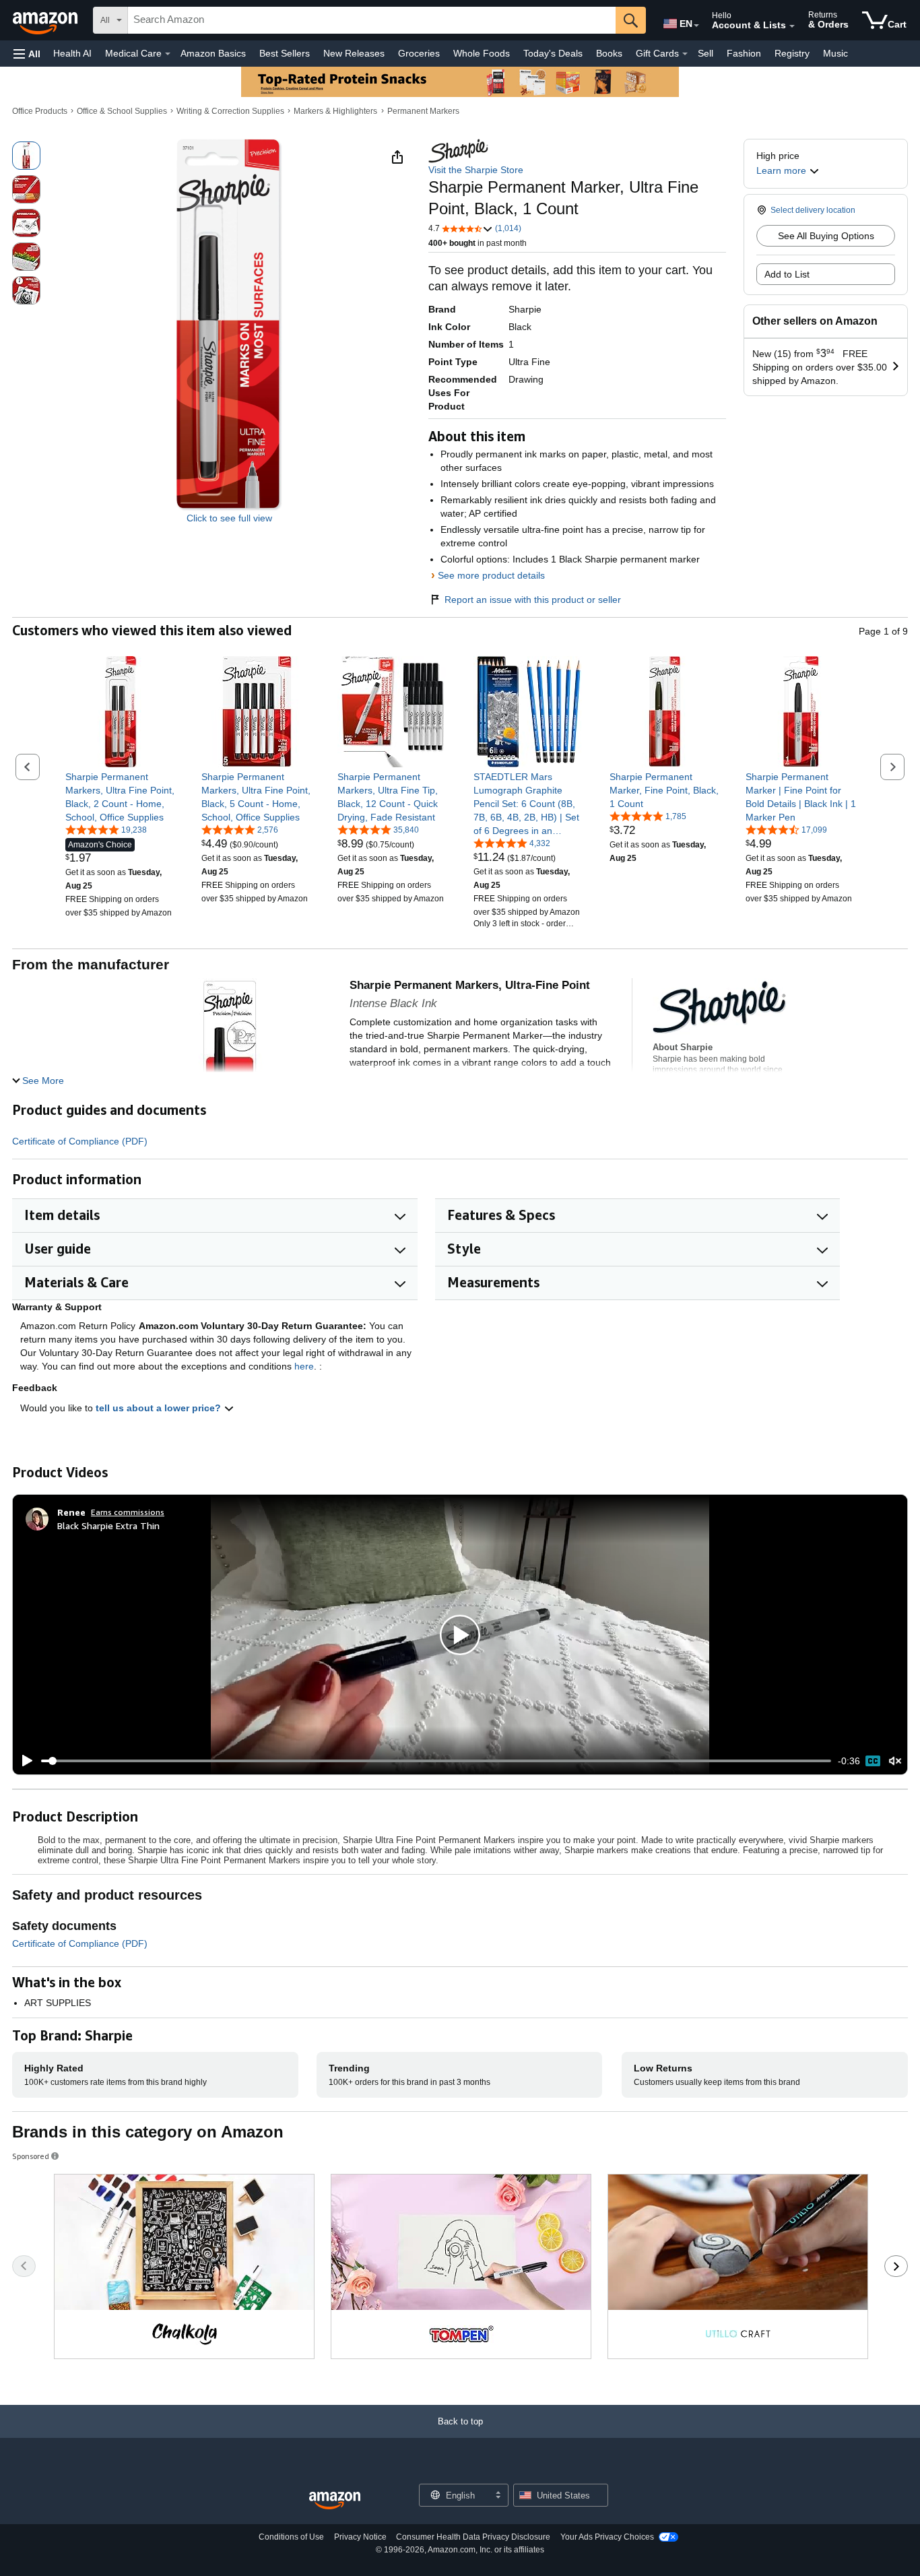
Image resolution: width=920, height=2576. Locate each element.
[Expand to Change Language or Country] (696, 26)
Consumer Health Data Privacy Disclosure (473, 2537)
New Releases (354, 53)
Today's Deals (553, 53)
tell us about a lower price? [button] (160, 1408)
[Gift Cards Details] (685, 54)
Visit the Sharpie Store (476, 170)
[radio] (26, 156)
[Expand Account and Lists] (792, 26)
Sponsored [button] (31, 2156)
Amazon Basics (213, 53)
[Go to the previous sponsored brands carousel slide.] (24, 2266)
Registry (792, 53)
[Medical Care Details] (168, 54)
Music (835, 53)
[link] (121, 797)
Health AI (72, 53)
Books (609, 53)
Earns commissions (128, 1512)
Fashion (744, 53)
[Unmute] (895, 1761)
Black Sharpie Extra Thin (108, 1525)
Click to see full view (229, 518)
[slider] (436, 1761)
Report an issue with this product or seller (533, 600)
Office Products (40, 111)
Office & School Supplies (122, 111)
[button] (27, 54)
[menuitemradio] (873, 1761)
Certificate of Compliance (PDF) (80, 1141)
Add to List (787, 274)
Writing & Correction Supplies (230, 111)
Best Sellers (285, 53)
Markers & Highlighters (335, 111)
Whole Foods (482, 53)
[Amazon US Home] (335, 2501)
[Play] (24, 1761)
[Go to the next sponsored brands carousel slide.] (896, 2266)
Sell (705, 53)
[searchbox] (372, 20)
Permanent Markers (423, 111)
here (304, 1366)
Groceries (419, 53)
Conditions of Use (291, 2537)
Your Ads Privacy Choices (607, 2537)
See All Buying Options (826, 236)
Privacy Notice (360, 2537)
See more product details (491, 575)
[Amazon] (46, 20)
